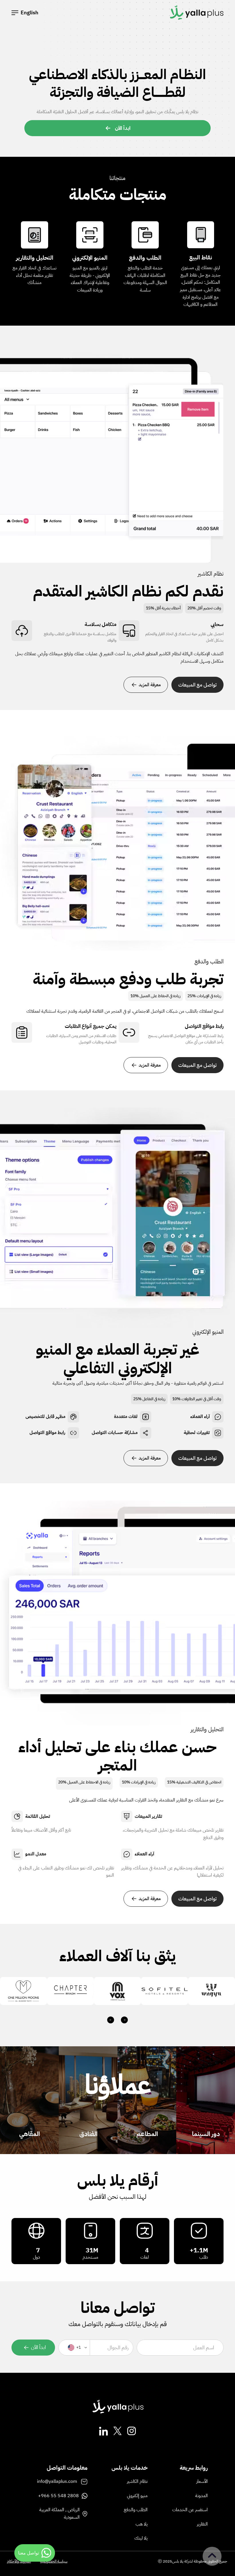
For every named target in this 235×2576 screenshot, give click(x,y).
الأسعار (202, 2481)
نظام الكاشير (137, 2481)
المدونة (201, 2496)
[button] (15, 13)
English (30, 12)
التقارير (202, 2524)
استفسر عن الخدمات (190, 2510)
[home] (196, 13)
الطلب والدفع (136, 2510)
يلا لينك (141, 2538)
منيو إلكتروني (137, 2496)
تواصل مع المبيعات (197, 685)
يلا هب (142, 2524)
